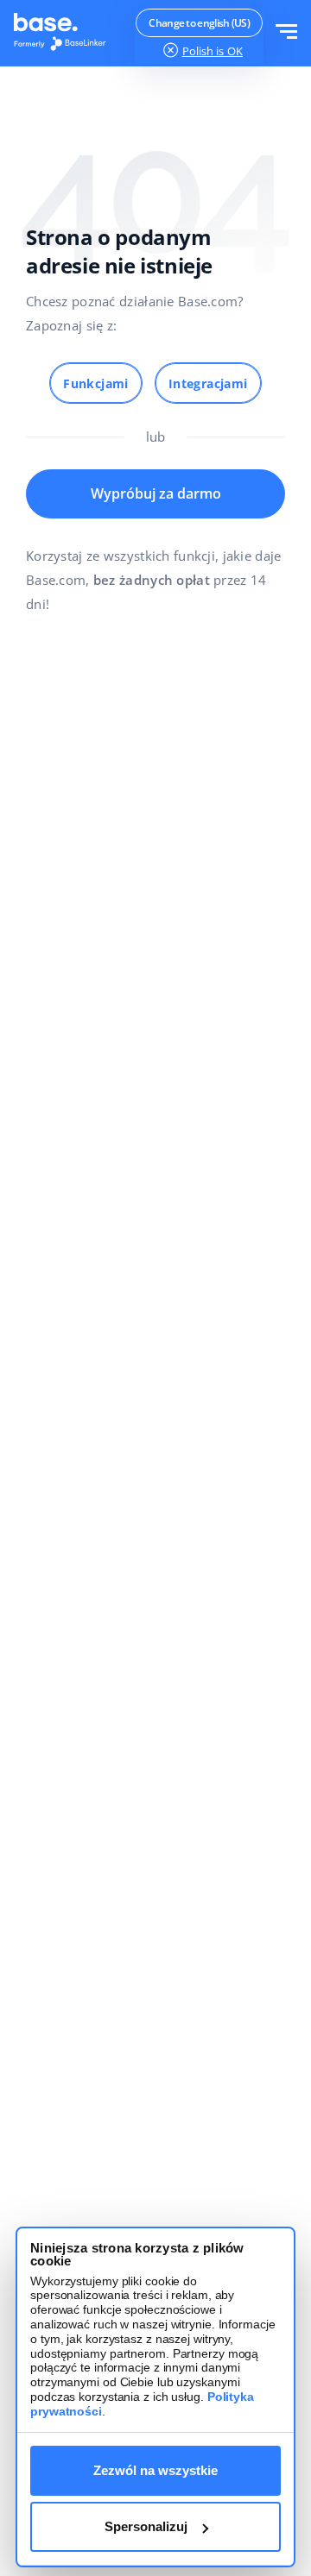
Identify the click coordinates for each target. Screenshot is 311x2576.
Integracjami (208, 383)
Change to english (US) (199, 23)
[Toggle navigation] (286, 33)
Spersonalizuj (146, 2526)
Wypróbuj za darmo (156, 493)
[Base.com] (65, 34)
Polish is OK (213, 51)
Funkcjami (96, 383)
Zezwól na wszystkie (155, 2470)
